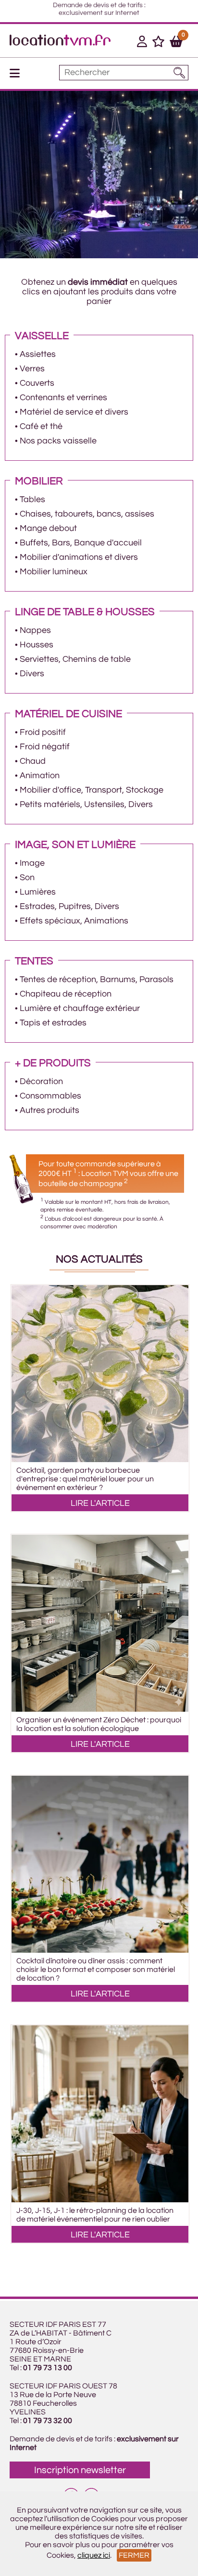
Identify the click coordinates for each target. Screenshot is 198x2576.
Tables (32, 499)
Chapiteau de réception (66, 994)
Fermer (134, 2555)
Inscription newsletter (80, 2470)
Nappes (35, 630)
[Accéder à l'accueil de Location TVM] (60, 43)
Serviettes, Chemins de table (75, 659)
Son (27, 878)
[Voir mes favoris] (158, 43)
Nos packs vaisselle (58, 441)
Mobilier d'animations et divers (79, 557)
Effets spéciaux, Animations (74, 921)
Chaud (33, 761)
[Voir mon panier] (176, 43)
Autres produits (49, 1110)
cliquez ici (94, 2555)
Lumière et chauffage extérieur (80, 1008)
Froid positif (43, 732)
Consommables (50, 1096)
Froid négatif (45, 747)
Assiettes (38, 354)
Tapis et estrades (53, 1023)
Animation (40, 776)
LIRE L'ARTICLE (100, 1503)
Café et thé (41, 426)
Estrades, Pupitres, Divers (69, 906)
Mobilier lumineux (54, 572)
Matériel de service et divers (74, 412)
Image (32, 863)
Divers (32, 674)
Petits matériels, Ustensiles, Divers (86, 804)
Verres (32, 369)
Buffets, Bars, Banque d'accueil (81, 543)
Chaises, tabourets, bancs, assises (87, 514)
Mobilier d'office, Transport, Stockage (92, 790)
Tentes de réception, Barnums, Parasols (97, 979)
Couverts (37, 383)
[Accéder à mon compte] (142, 43)
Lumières (38, 892)
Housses (37, 645)
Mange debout (48, 528)
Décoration (41, 1081)
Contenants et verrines (63, 398)
